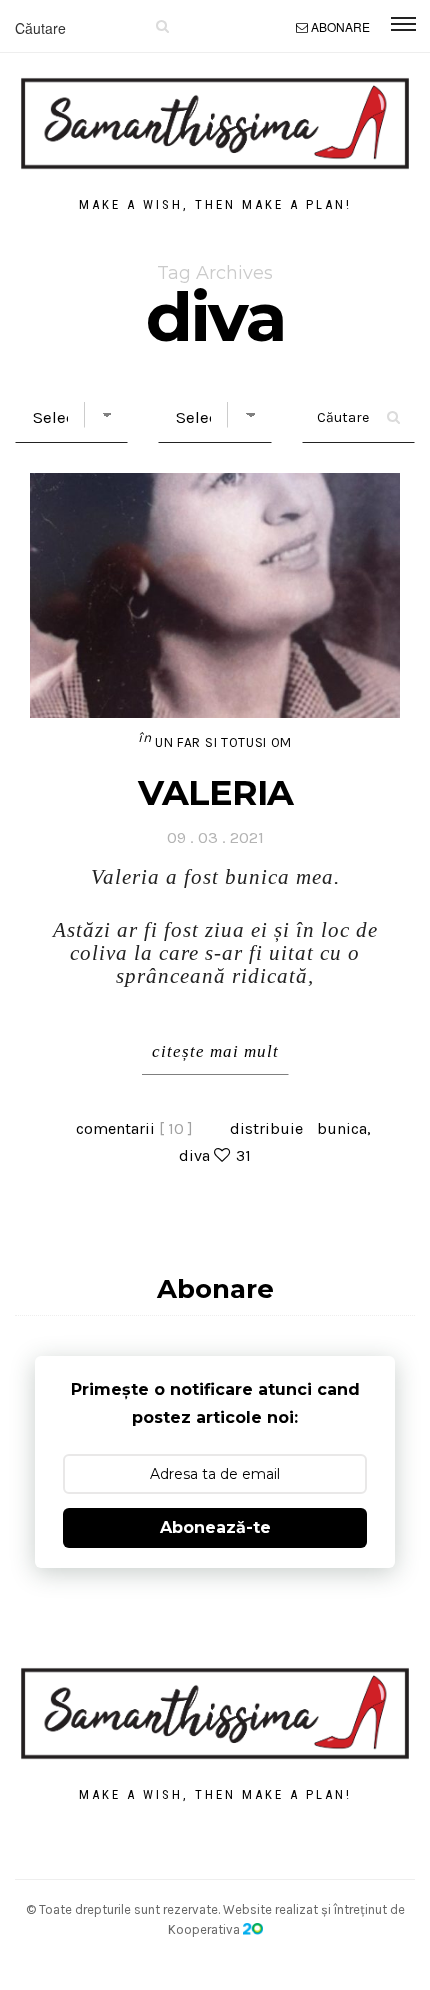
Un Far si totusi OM (223, 742)
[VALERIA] (215, 595)
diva (194, 1155)
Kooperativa (205, 1929)
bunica (342, 1128)
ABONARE (340, 26)
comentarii (134, 1128)
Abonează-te (215, 1527)
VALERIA (215, 792)
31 (243, 1155)
